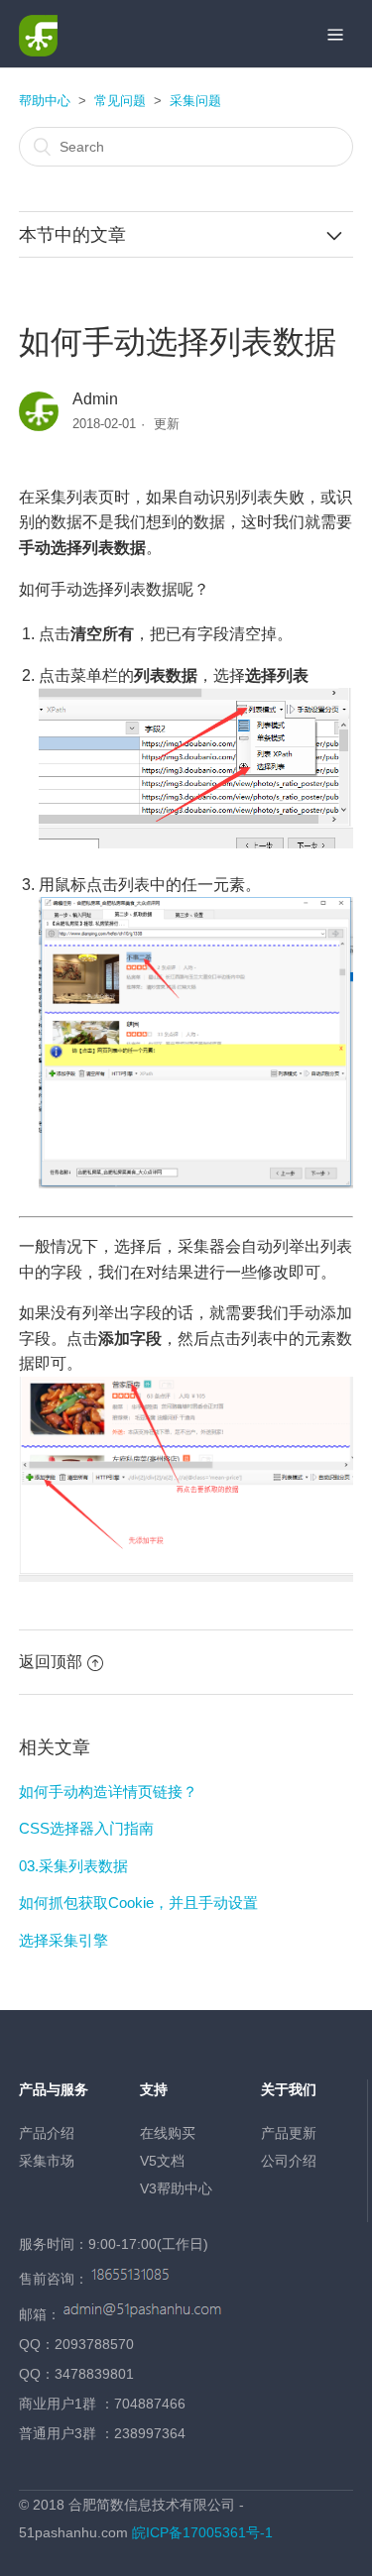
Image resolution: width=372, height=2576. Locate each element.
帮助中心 (45, 101)
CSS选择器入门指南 (86, 1828)
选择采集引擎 (63, 1940)
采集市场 (47, 2161)
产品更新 (289, 2133)
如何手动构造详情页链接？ (108, 1792)
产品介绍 (47, 2133)
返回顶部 (51, 1662)
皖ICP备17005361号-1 (202, 2532)
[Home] (38, 51)
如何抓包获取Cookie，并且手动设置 (138, 1903)
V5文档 (162, 2161)
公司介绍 (289, 2161)
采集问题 (195, 101)
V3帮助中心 (176, 2188)
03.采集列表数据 (73, 1866)
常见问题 (120, 101)
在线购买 (168, 2133)
